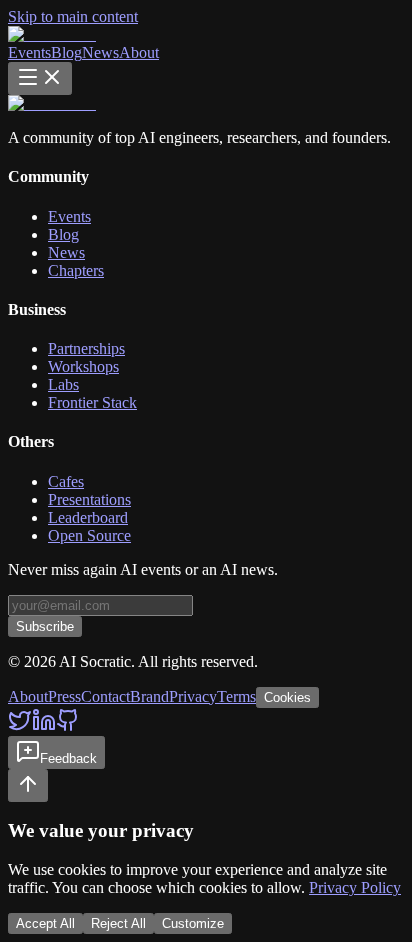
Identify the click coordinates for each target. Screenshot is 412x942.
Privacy (193, 696)
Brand (149, 696)
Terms (236, 696)
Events (29, 52)
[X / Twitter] (20, 726)
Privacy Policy (355, 887)
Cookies (287, 697)
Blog (66, 52)
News (100, 52)
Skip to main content (73, 16)
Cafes (66, 481)
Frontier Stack (92, 402)
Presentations (89, 499)
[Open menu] (40, 78)
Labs (63, 384)
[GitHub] (68, 726)
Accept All (45, 923)
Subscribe (45, 626)
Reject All (118, 923)
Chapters (76, 270)
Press (64, 696)
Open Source (89, 535)
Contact (105, 696)
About (139, 52)
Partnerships (86, 348)
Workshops (83, 366)
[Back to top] (28, 785)
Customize (193, 923)
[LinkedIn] (44, 726)
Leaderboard (88, 517)
